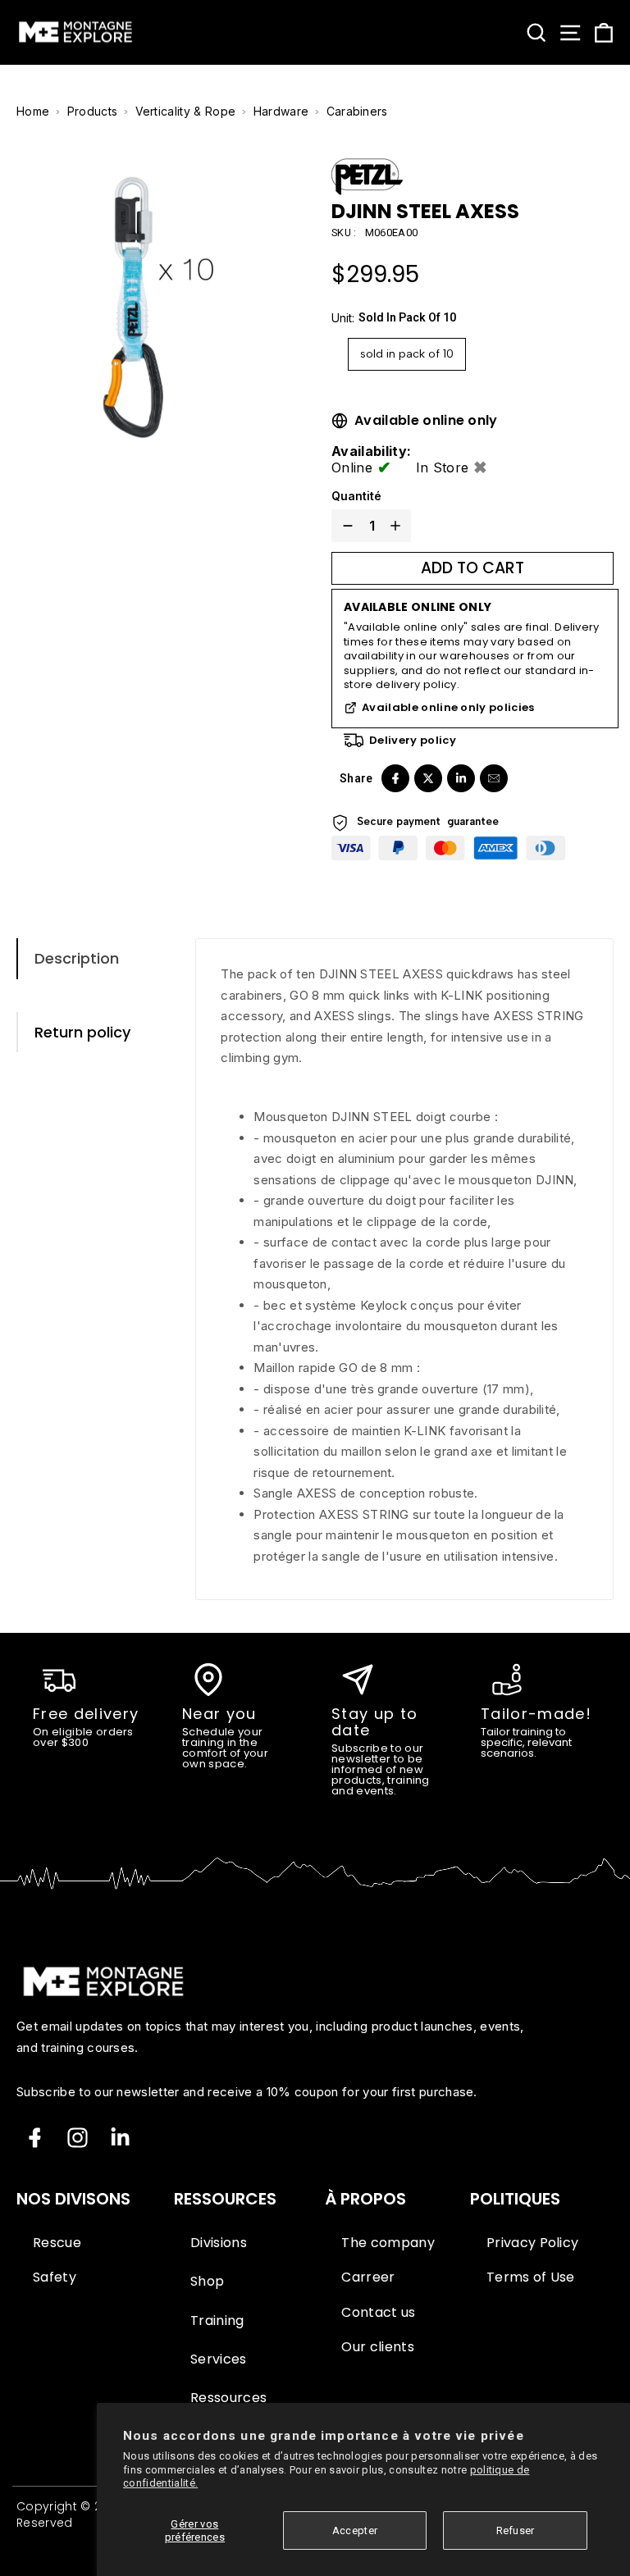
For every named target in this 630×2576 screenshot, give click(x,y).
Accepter (355, 2530)
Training (217, 2321)
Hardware (281, 111)
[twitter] (428, 778)
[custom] (78, 2138)
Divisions (219, 2243)
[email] (494, 778)
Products (93, 111)
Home (33, 111)
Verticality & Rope (186, 111)
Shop (207, 2282)
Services (219, 2359)
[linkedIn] (461, 778)
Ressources (228, 2398)
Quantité (356, 496)
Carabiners (357, 111)
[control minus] (345, 526)
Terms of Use (531, 2277)
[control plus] (399, 526)
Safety (55, 2277)
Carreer (368, 2277)
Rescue (57, 2243)
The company (388, 2243)
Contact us (378, 2313)
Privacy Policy (533, 2243)
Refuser (516, 2530)
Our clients (378, 2347)
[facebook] (395, 778)
